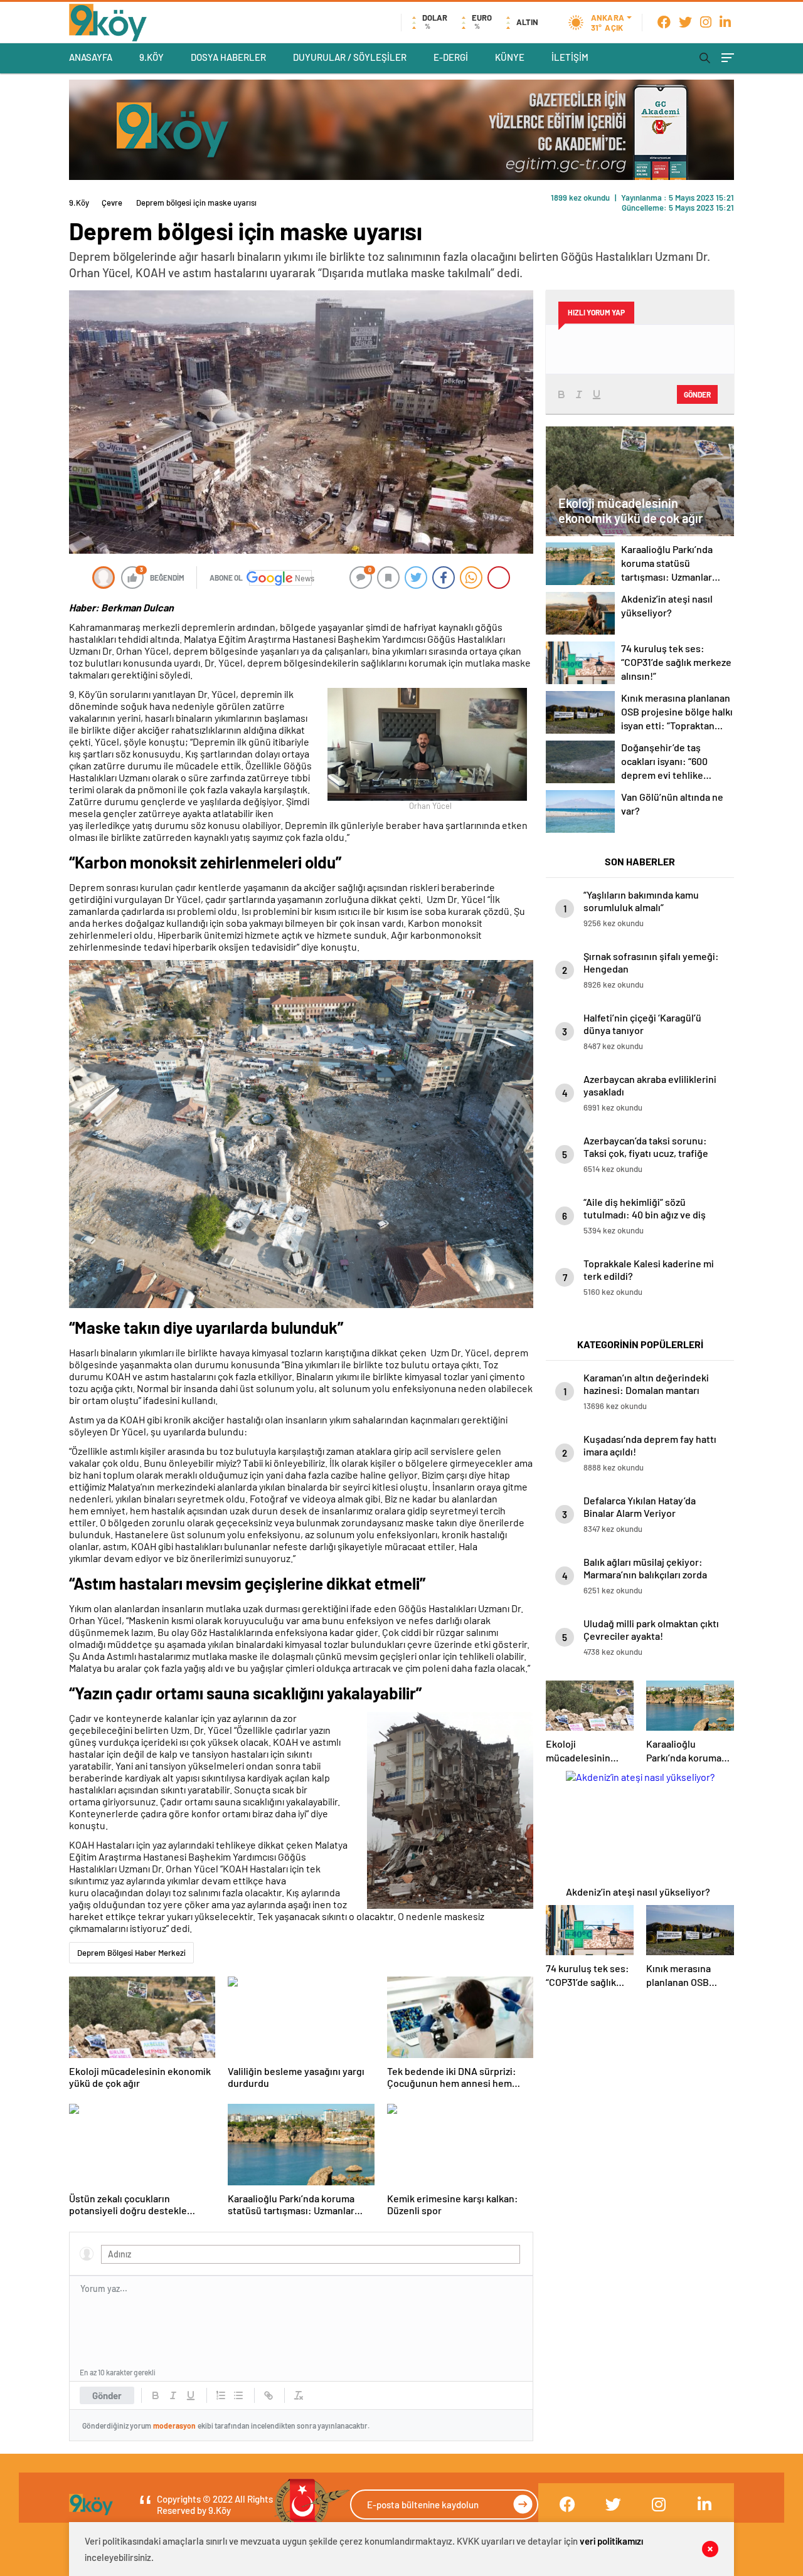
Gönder (107, 2395)
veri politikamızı (611, 2541)
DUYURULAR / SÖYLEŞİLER (350, 57)
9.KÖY (152, 57)
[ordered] (221, 2395)
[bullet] (238, 2395)
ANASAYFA (91, 57)
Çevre (112, 203)
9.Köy (79, 203)
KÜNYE (510, 57)
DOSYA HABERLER (228, 57)
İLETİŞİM (570, 57)
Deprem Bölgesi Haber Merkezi (131, 1953)
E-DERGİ (451, 57)
